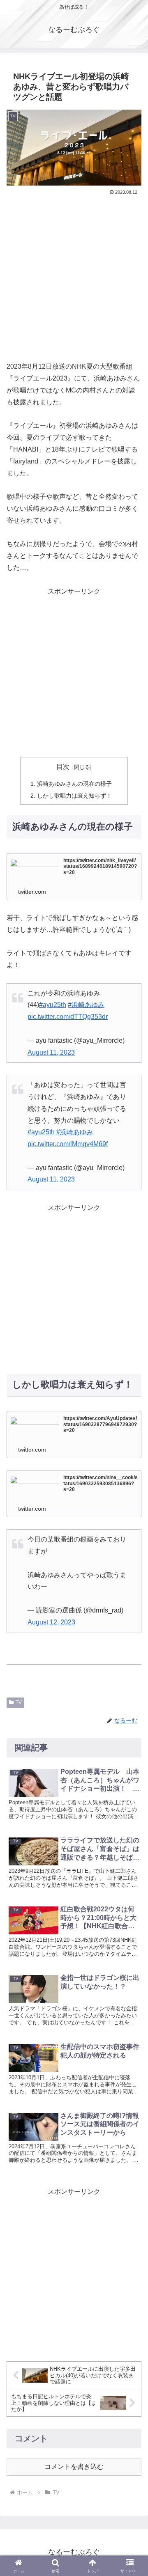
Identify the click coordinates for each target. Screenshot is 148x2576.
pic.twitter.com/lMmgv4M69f (68, 1144)
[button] (132, 1948)
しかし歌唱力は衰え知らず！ (74, 796)
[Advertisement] (74, 275)
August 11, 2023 (51, 1052)
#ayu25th (53, 1005)
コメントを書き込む (74, 2467)
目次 (63, 767)
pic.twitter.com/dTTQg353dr (68, 1017)
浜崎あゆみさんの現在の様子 (74, 784)
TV (19, 1702)
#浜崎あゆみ (86, 1005)
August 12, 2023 (51, 1622)
